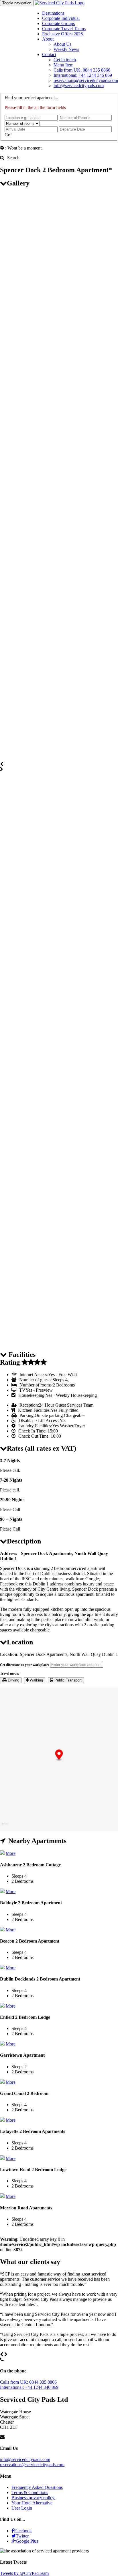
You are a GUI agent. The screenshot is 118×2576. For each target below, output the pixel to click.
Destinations (53, 13)
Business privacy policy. (33, 2498)
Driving (13, 1680)
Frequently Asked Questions (37, 2487)
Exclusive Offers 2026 (62, 34)
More (11, 1853)
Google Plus (27, 2541)
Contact (49, 54)
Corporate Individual (61, 18)
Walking (36, 1680)
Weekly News (66, 49)
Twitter (22, 2536)
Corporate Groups (58, 23)
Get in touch (65, 60)
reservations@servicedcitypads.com (86, 80)
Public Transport (67, 1680)
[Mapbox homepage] (5, 1826)
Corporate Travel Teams (64, 29)
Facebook (23, 2531)
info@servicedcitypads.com (79, 86)
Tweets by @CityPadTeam (24, 2573)
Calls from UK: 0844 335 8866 (82, 70)
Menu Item (63, 65)
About (48, 39)
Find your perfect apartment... (31, 98)
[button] (59, 1755)
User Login (22, 2508)
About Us (62, 44)
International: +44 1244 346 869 (83, 75)
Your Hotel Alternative (32, 2503)
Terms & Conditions (30, 2492)
